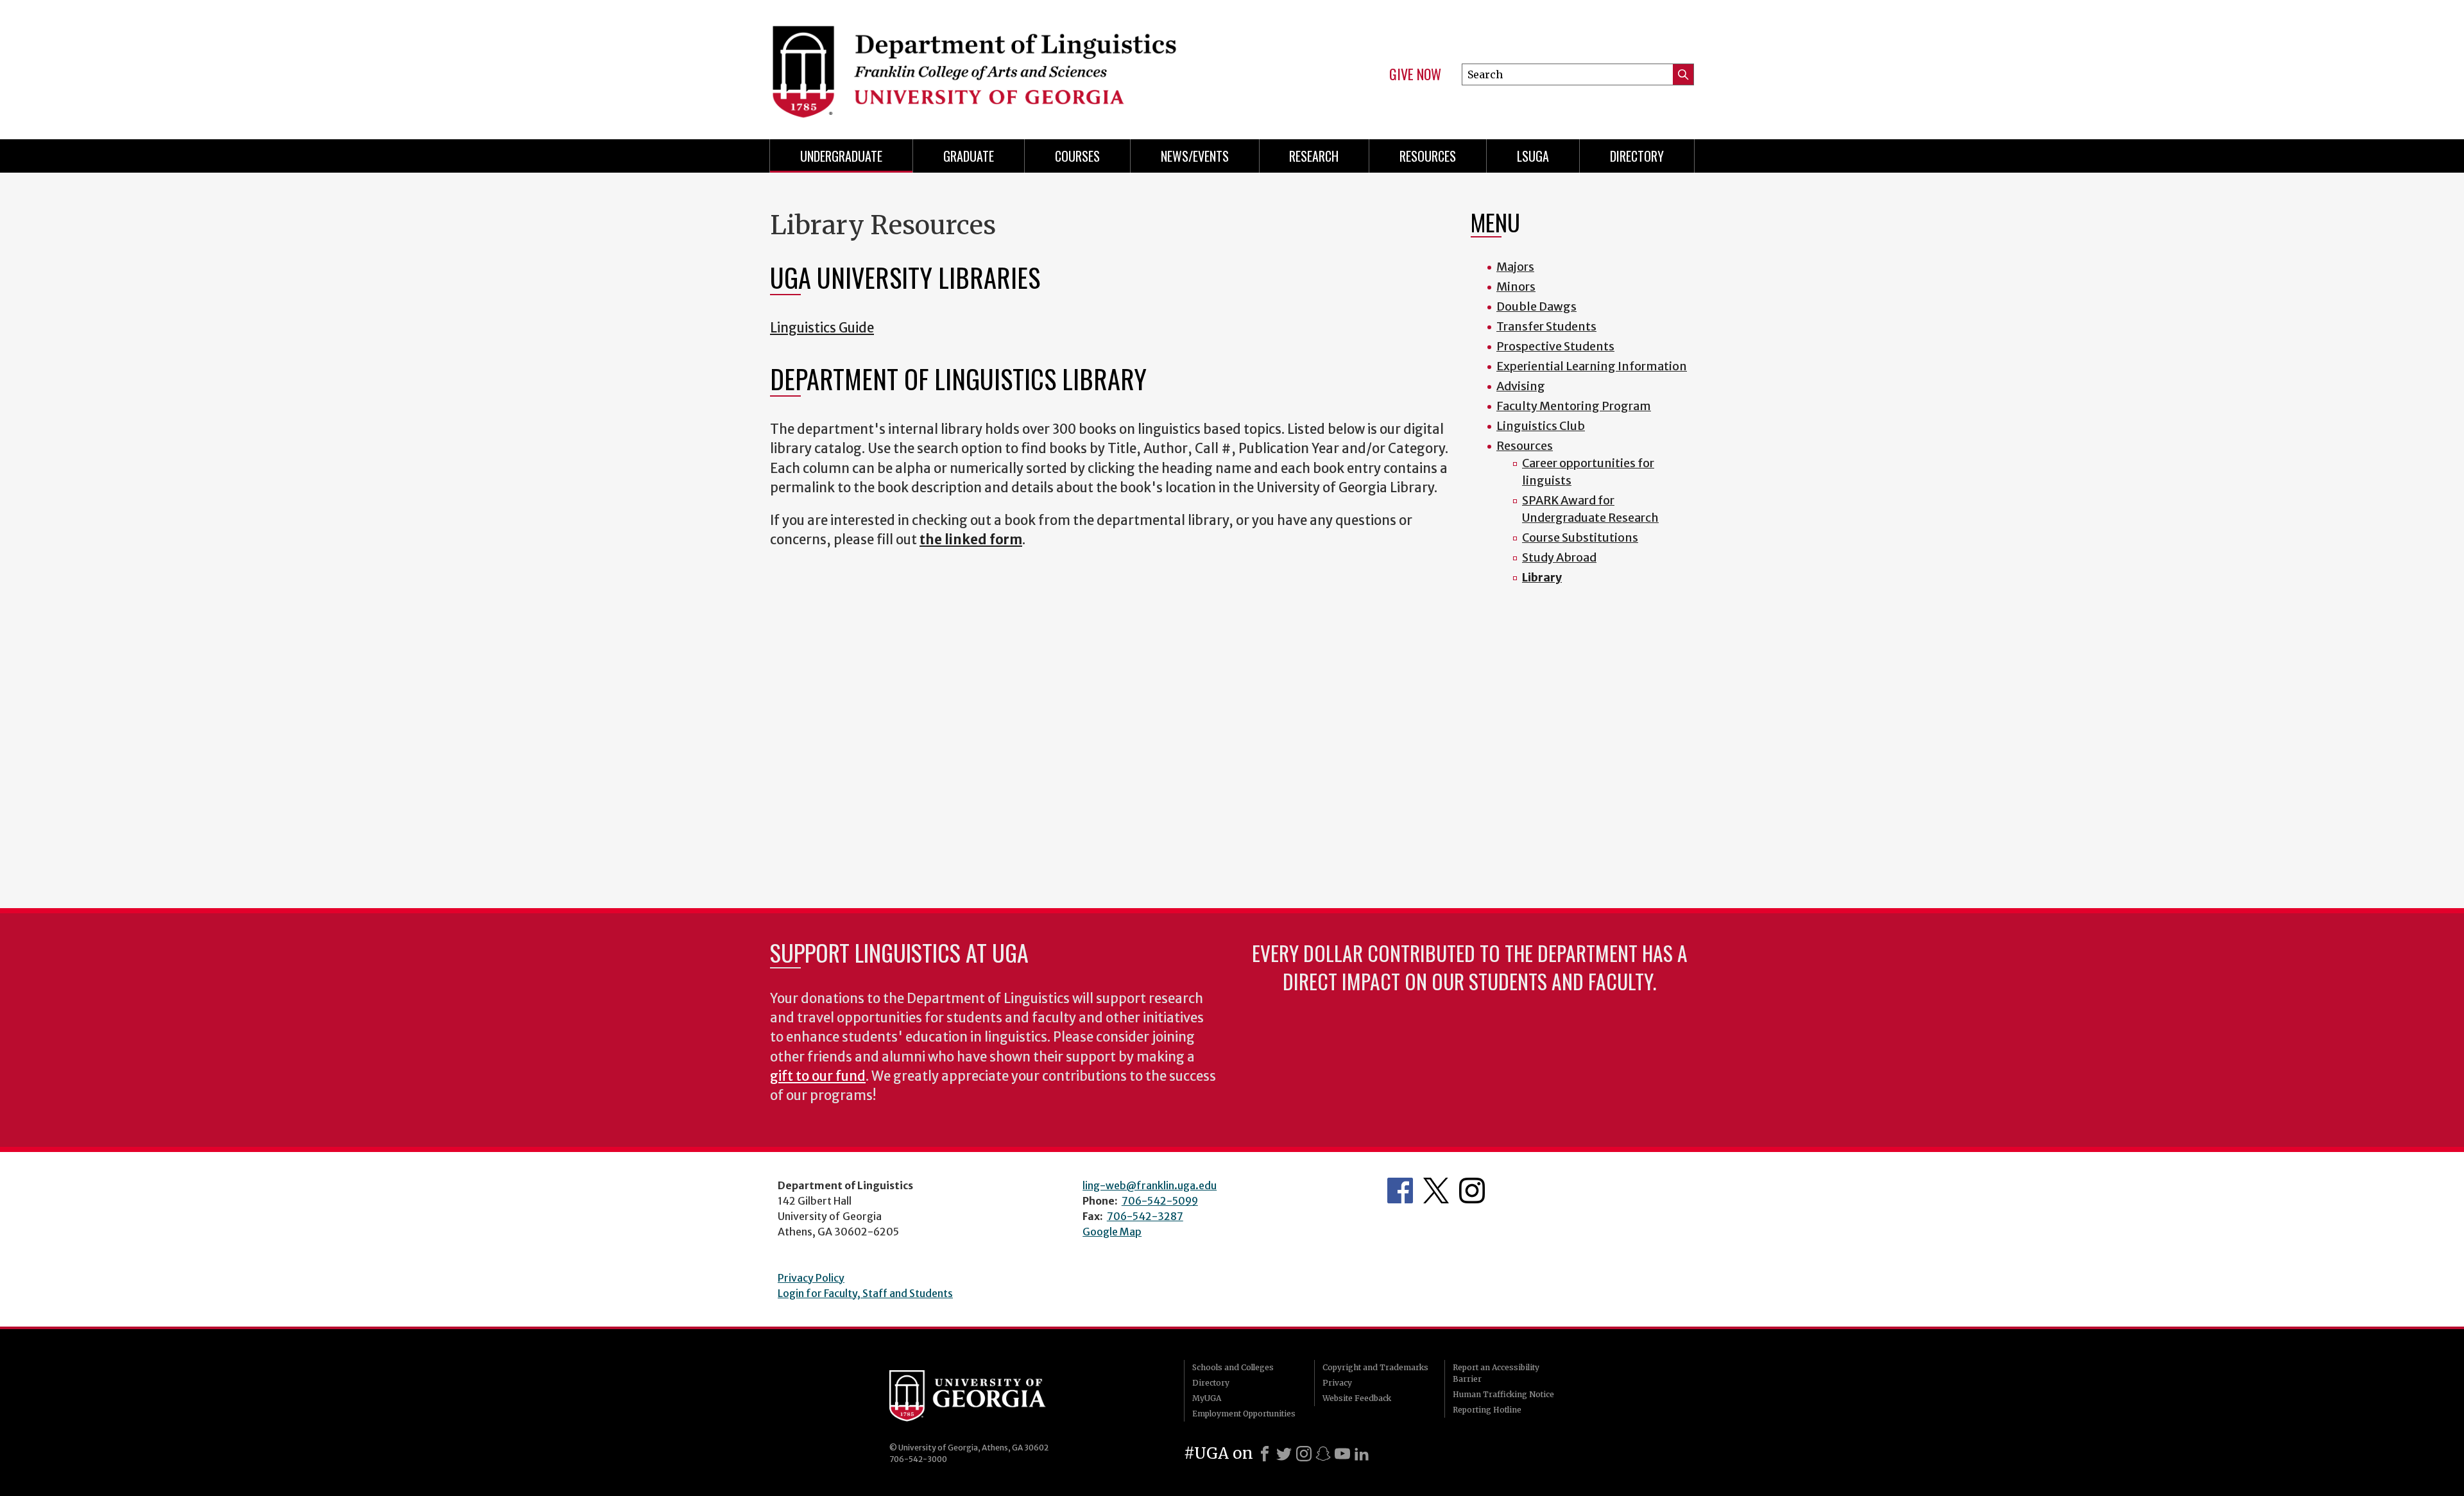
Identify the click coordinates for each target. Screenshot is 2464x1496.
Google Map (1112, 1232)
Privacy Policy (811, 1278)
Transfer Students (1546, 326)
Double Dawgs (1536, 306)
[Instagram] (1304, 1454)
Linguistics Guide (822, 328)
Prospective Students (1555, 346)
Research (1314, 156)
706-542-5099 (1160, 1201)
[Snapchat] (1323, 1454)
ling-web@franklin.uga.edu (1150, 1185)
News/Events (1195, 156)
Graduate (969, 156)
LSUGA (1533, 156)
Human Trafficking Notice (1503, 1394)
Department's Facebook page (1400, 1191)
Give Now (1415, 74)
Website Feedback (1357, 1398)
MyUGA (1207, 1398)
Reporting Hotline (1487, 1410)
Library (1542, 577)
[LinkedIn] (1362, 1454)
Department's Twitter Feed (1436, 1191)
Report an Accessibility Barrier (1496, 1373)
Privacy (1337, 1383)
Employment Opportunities (1244, 1414)
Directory (1637, 156)
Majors (1515, 267)
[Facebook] (1265, 1454)
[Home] (995, 64)
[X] (1284, 1454)
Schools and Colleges (1233, 1367)
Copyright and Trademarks (1375, 1367)
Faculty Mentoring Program (1574, 406)
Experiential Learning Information (1592, 366)
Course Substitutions (1580, 537)
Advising (1521, 386)
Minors (1516, 287)
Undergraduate (841, 156)
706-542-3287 (1145, 1216)
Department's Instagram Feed (1472, 1191)
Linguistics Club (1541, 426)
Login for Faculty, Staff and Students (865, 1293)
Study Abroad (1559, 557)
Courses (1077, 156)
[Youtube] (1342, 1454)
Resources (1428, 156)
